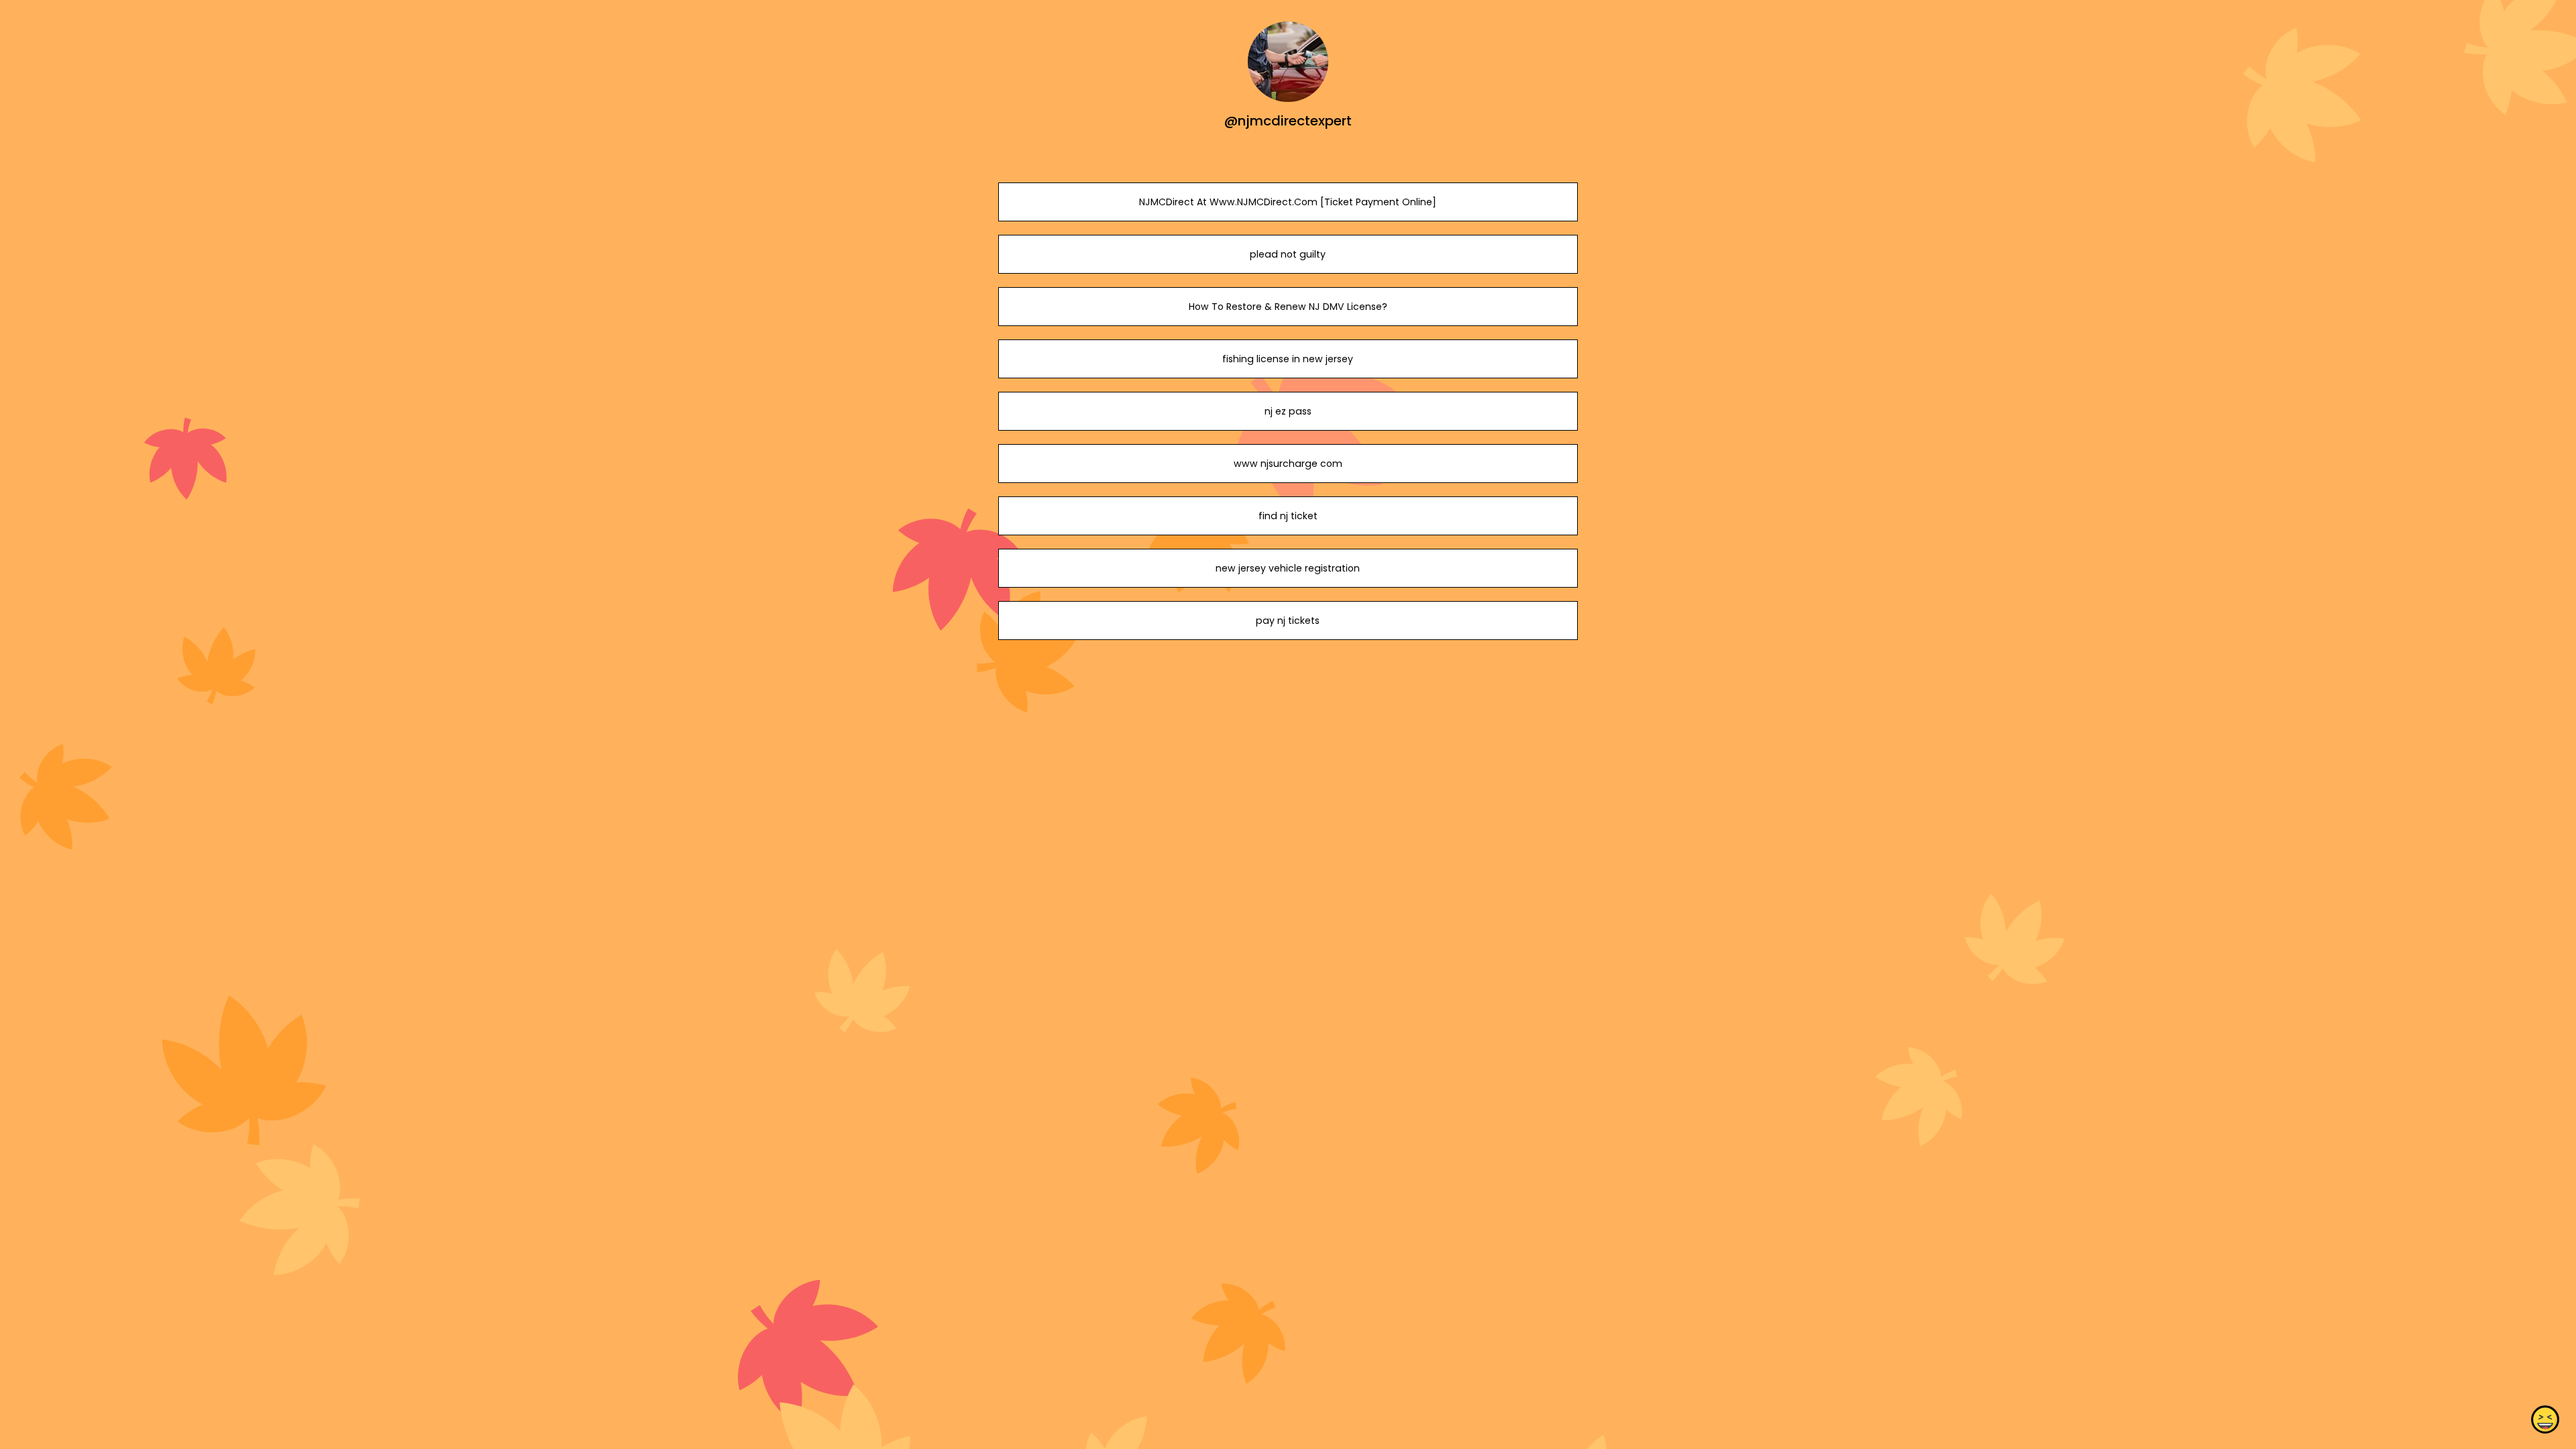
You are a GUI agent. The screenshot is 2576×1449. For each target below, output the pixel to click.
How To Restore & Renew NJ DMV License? (1288, 307)
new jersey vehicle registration (1288, 568)
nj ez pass (1288, 411)
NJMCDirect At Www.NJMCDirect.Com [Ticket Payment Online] (1288, 202)
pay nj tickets (1288, 621)
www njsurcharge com (1288, 464)
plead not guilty (1288, 254)
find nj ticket (1288, 516)
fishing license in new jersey (1288, 359)
